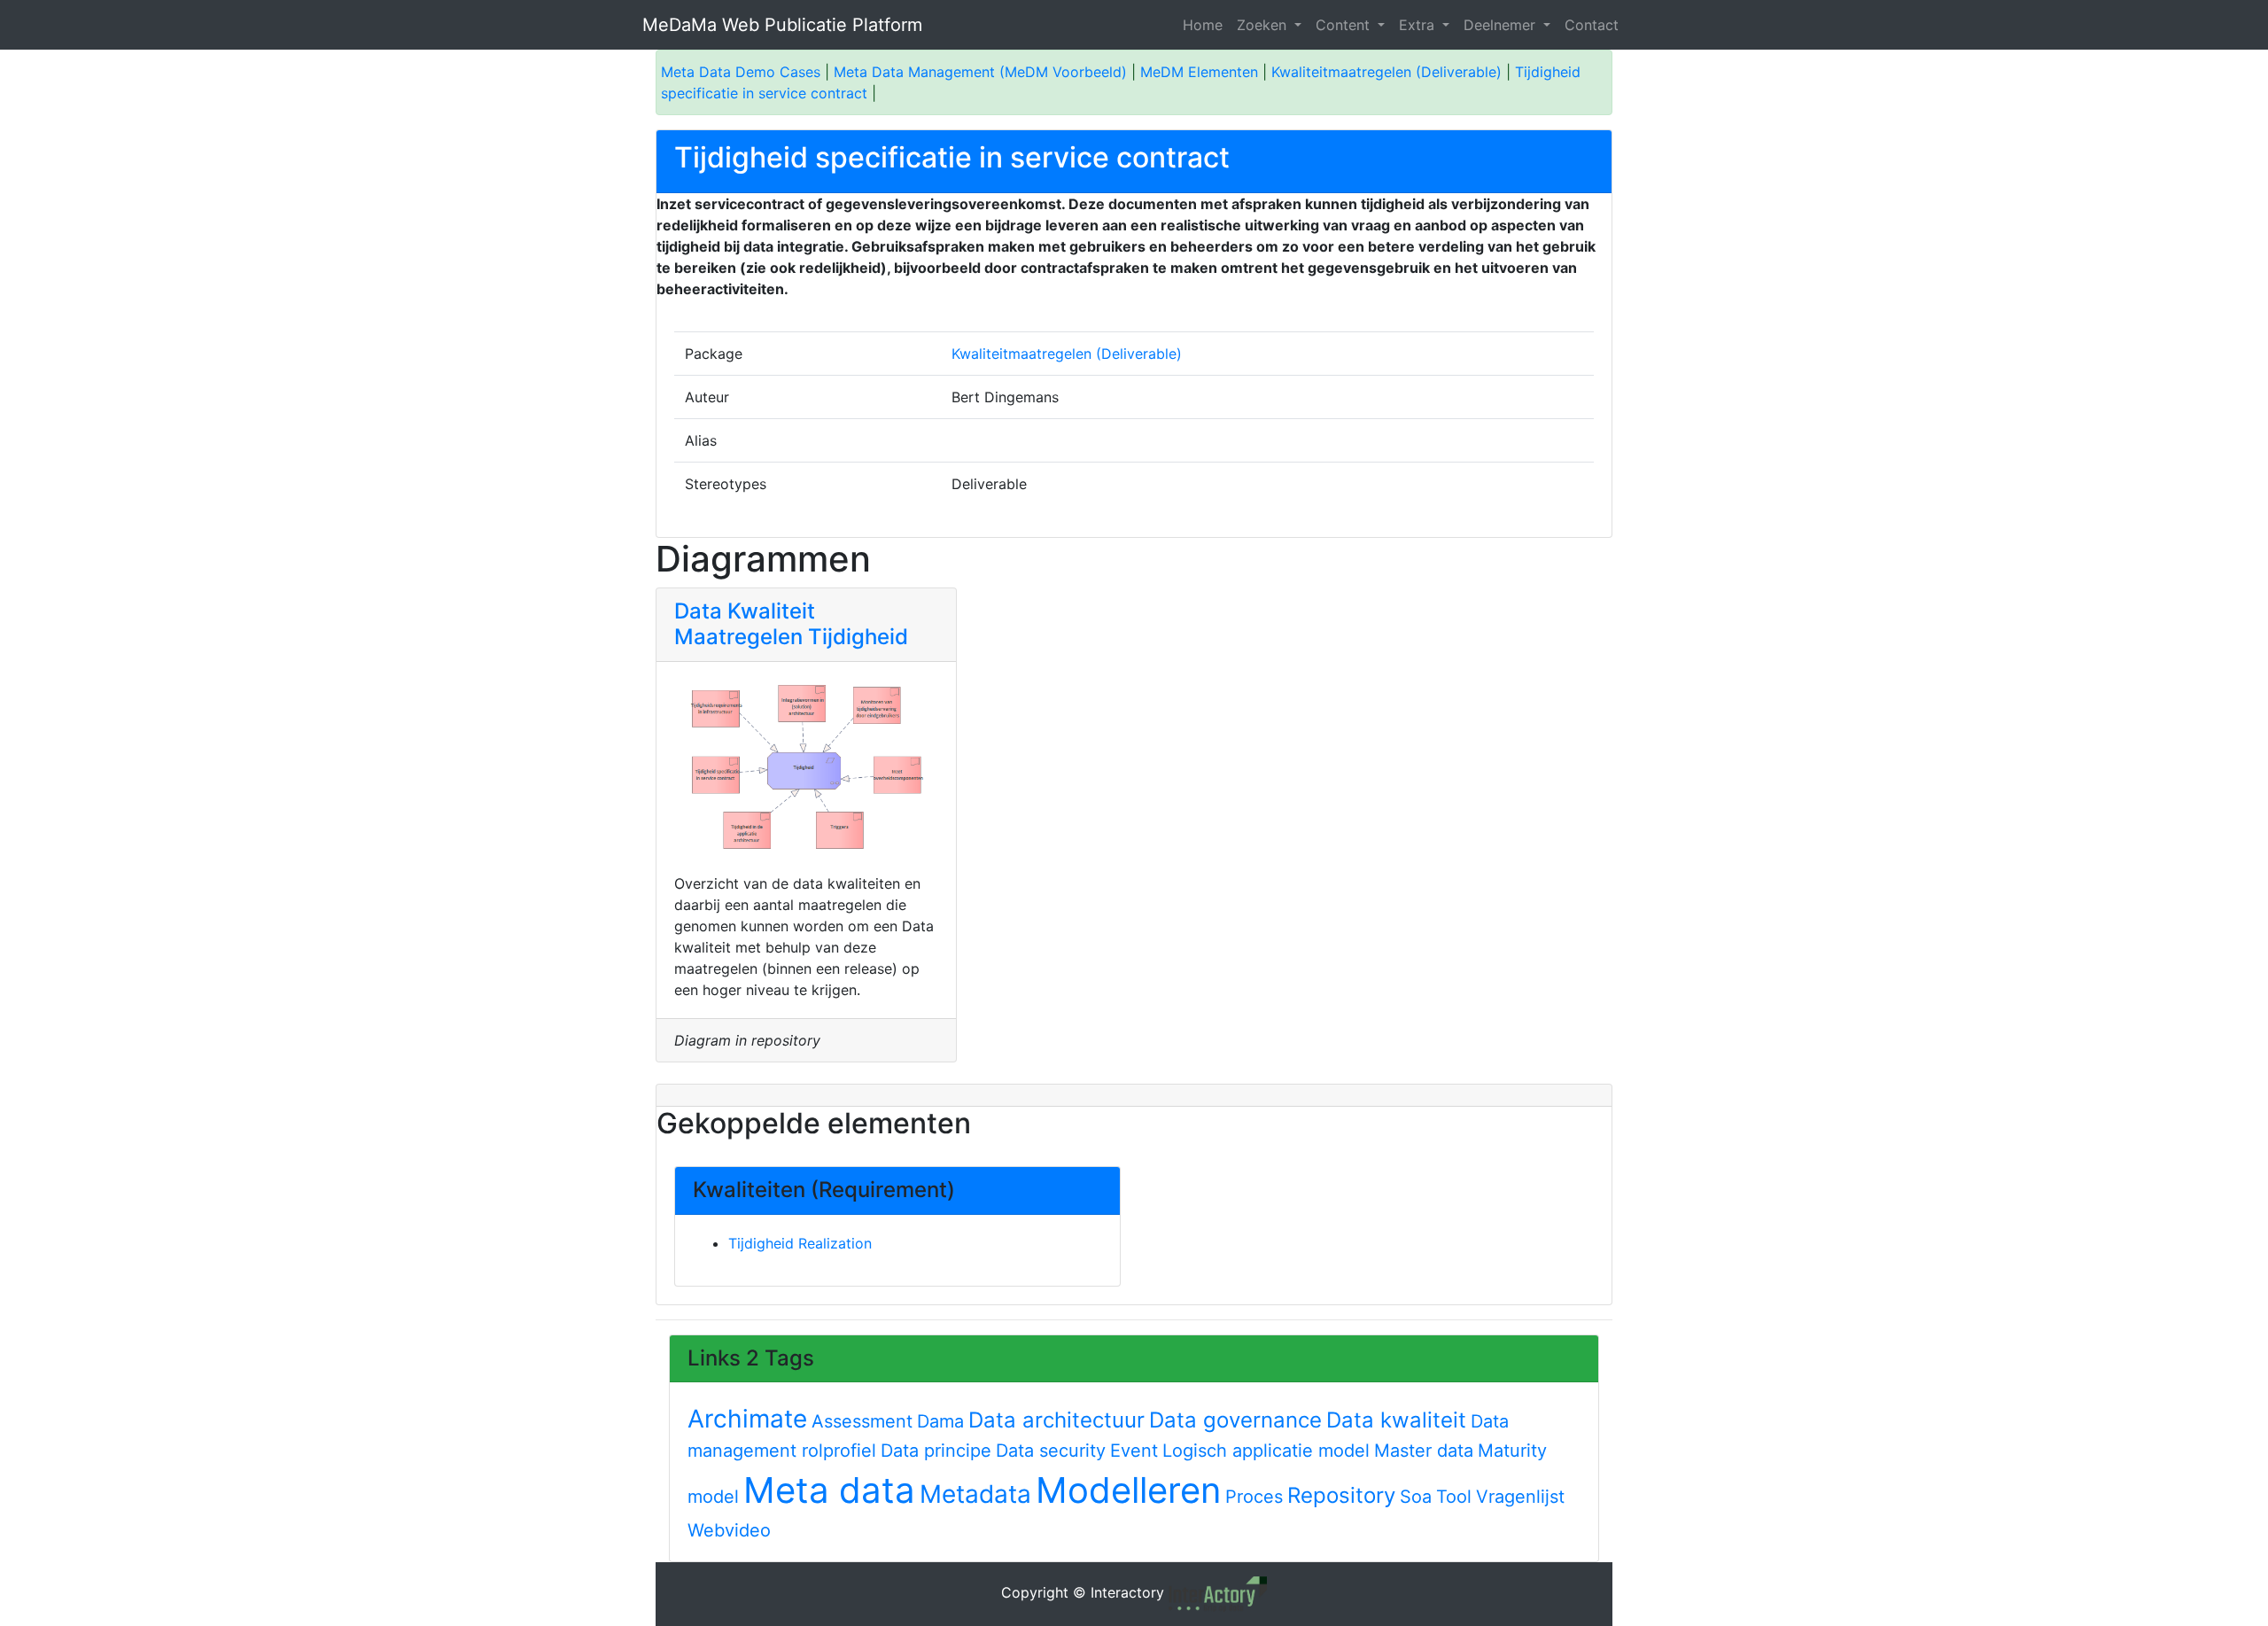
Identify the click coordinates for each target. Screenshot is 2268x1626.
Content (1345, 25)
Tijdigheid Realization (800, 1243)
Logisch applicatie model (1266, 1451)
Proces (1254, 1497)
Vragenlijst (1520, 1497)
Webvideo (729, 1530)
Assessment (862, 1421)
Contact (1592, 25)
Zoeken (1264, 25)
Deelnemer (1502, 25)
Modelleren (1128, 1490)
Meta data (829, 1490)
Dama (940, 1421)
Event (1134, 1451)
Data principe (936, 1451)
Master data (1424, 1451)
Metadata (975, 1494)
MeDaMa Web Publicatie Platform (782, 25)
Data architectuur (1056, 1420)
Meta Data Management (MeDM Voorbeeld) (980, 72)
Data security (1051, 1451)
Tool (1454, 1497)
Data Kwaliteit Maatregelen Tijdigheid (791, 624)
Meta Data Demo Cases (741, 72)
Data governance (1235, 1420)
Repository (1341, 1495)
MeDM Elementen (1199, 72)
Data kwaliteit (1396, 1420)
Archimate (747, 1419)
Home (1203, 25)
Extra (1419, 25)
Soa (1416, 1497)
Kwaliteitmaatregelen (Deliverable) (1386, 72)
